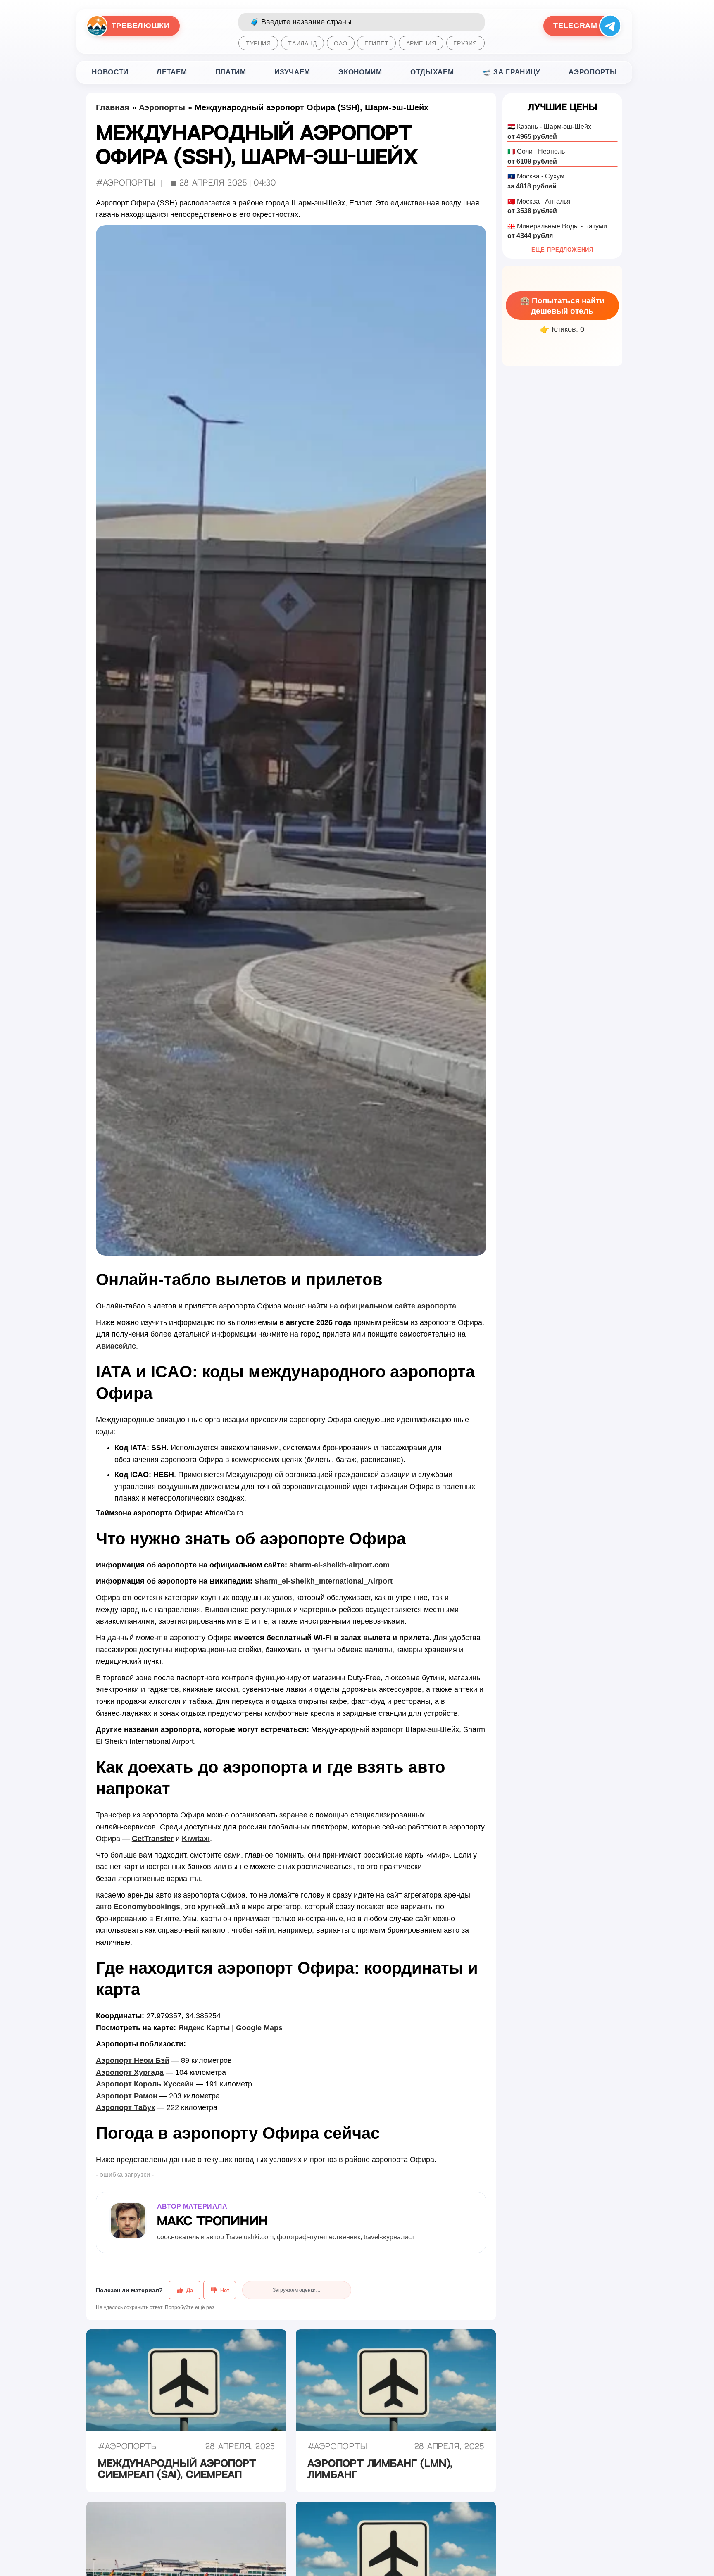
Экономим (360, 72)
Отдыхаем (432, 72)
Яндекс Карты (204, 2028)
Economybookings (147, 1907)
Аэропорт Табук (125, 2107)
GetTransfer (153, 1839)
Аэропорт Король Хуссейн (145, 2084)
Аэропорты (593, 72)
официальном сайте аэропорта (398, 1306)
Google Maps (259, 2028)
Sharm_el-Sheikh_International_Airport (324, 1581)
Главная (113, 107)
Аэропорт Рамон (127, 2096)
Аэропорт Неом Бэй (133, 2060)
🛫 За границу (511, 72)
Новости (110, 72)
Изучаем (292, 72)
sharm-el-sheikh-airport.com (339, 1565)
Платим (231, 72)
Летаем (172, 72)
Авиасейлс (116, 1346)
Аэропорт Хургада (130, 2072)
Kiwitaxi (196, 1839)
